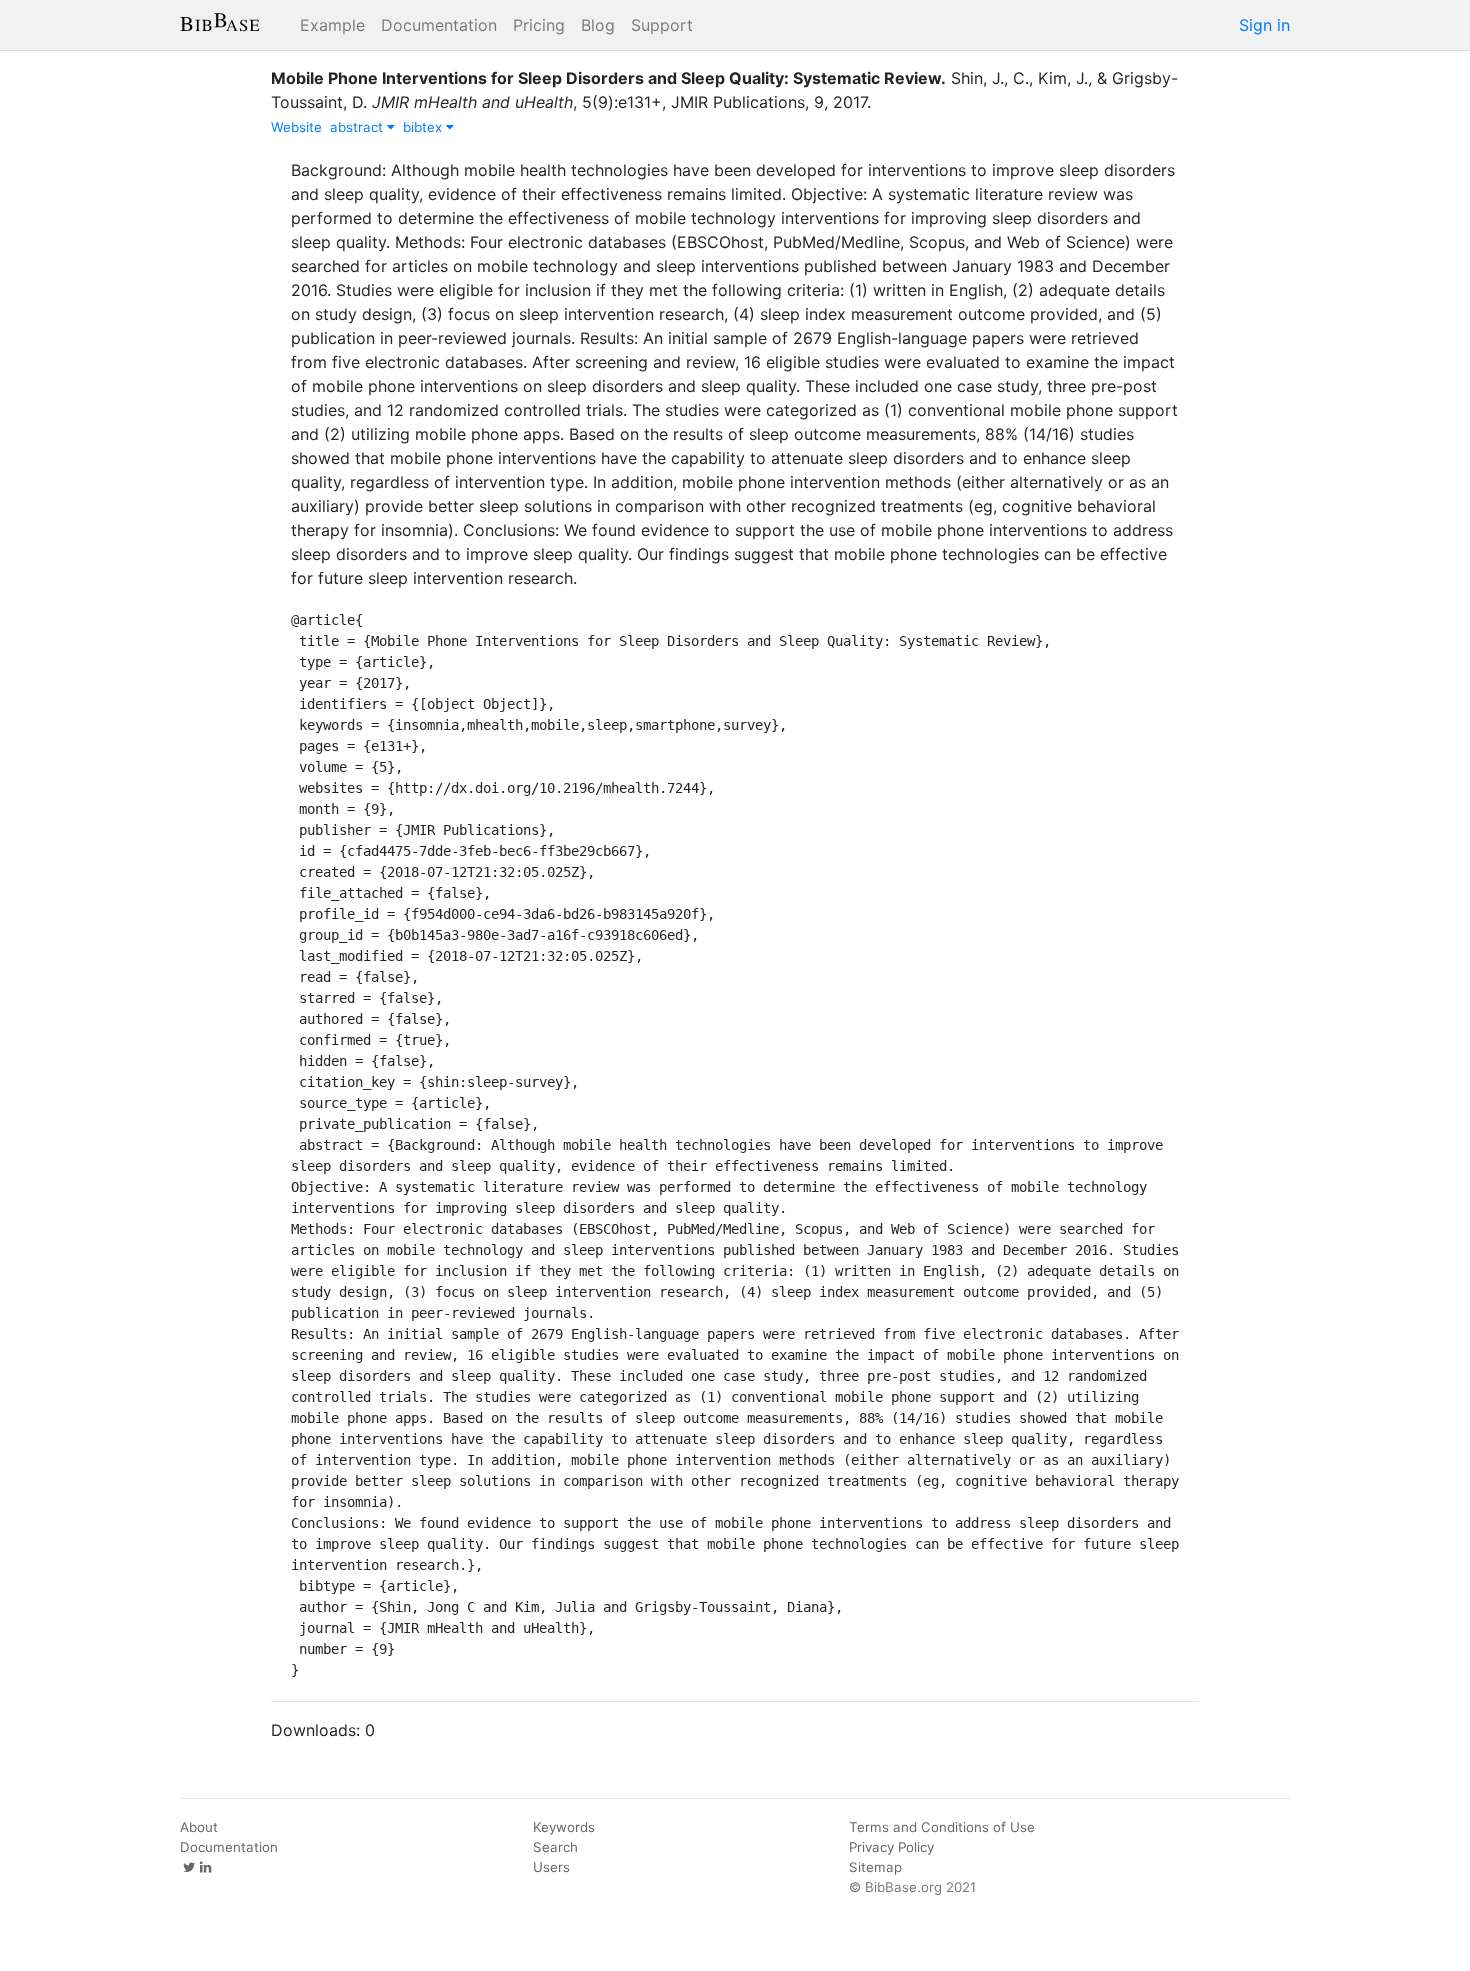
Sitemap (875, 1867)
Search (555, 1847)
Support (662, 25)
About (199, 1827)
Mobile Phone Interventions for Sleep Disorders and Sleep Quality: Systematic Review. (608, 78)
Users (551, 1867)
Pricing (539, 25)
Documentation (439, 25)
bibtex (424, 127)
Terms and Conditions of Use (942, 1827)
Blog (598, 25)
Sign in (1264, 25)
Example (332, 25)
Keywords (564, 1827)
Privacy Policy (891, 1847)
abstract (358, 127)
